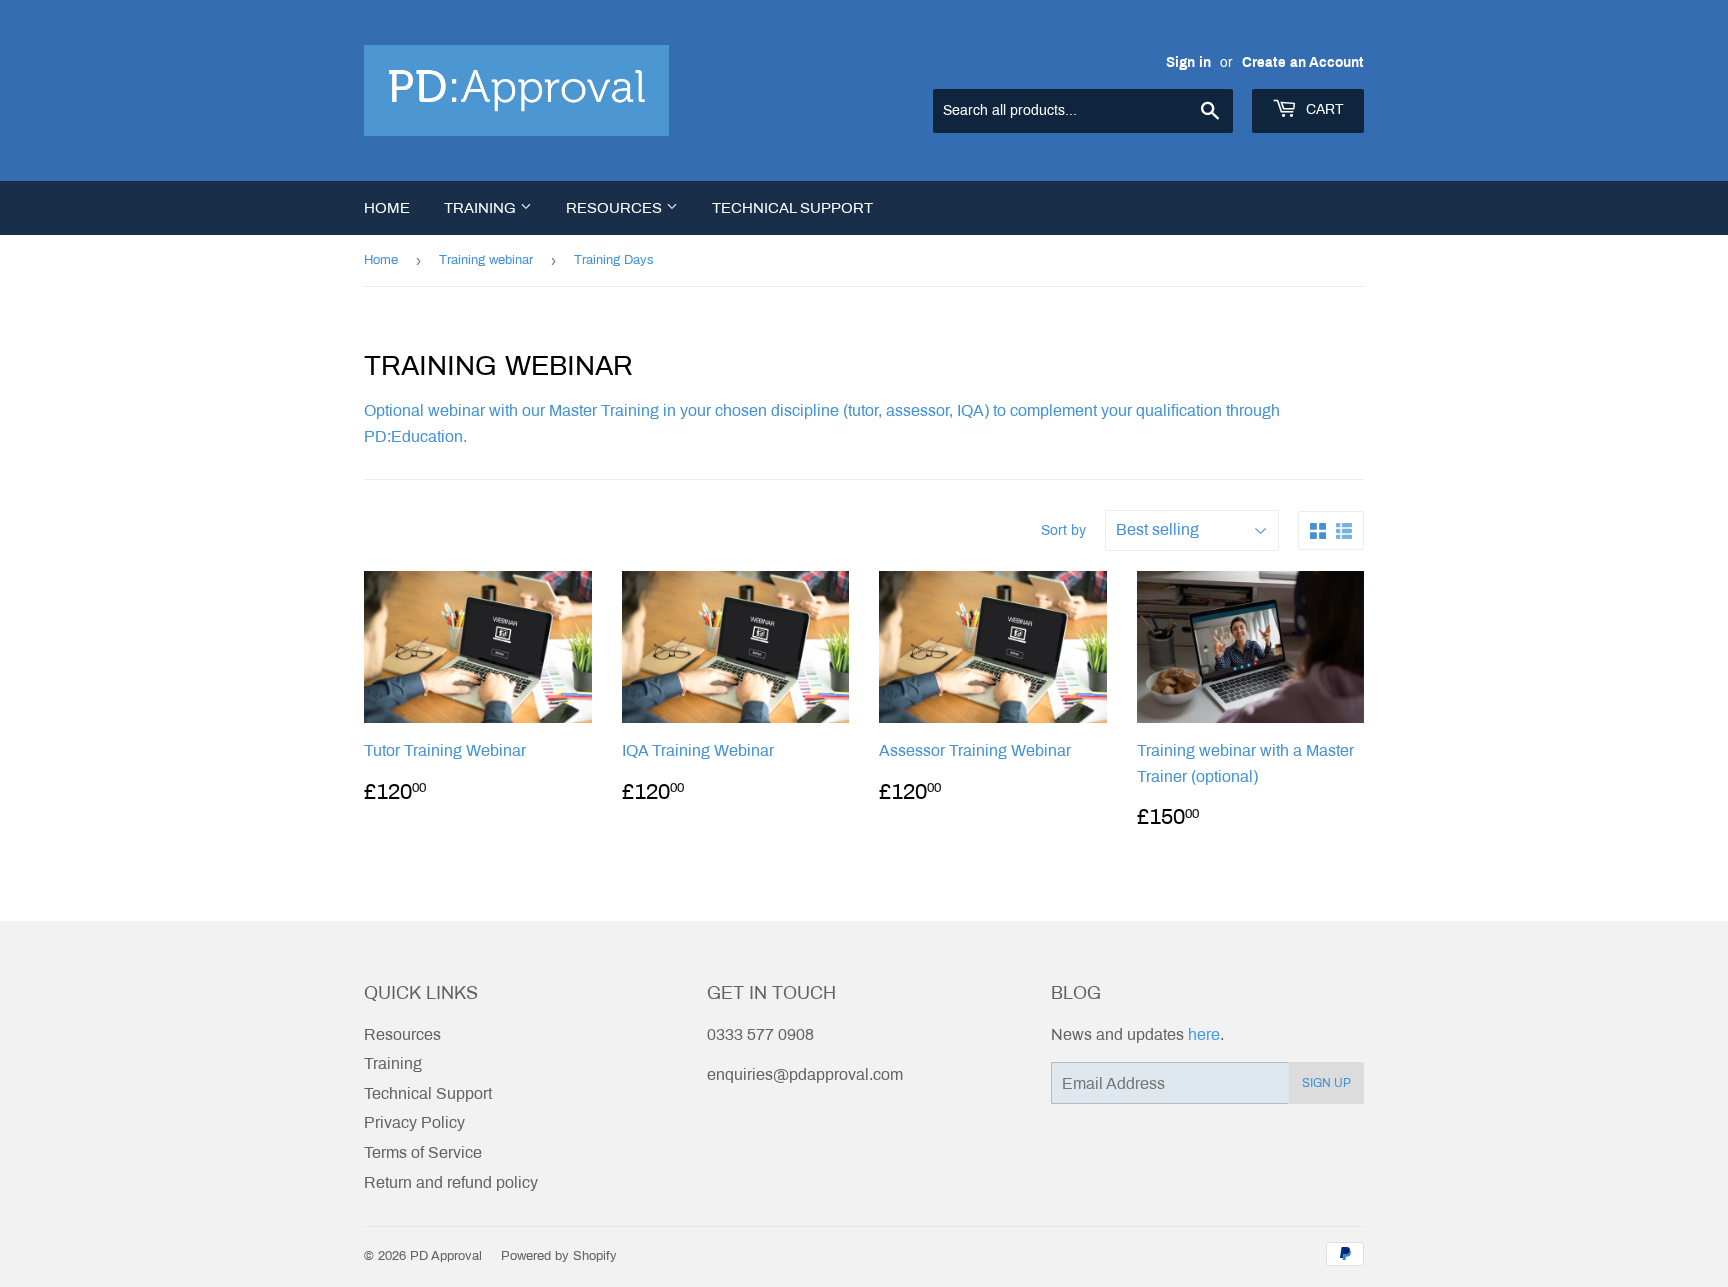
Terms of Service (423, 1152)
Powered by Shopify (559, 1256)
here (1204, 1034)
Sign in (1188, 62)
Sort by (1063, 530)
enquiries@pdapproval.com (805, 1074)
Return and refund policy (451, 1182)
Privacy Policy (414, 1122)
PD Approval (446, 1256)
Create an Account (1303, 62)
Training (482, 208)
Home (387, 208)
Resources (616, 208)
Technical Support (792, 208)
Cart (1323, 109)
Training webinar (486, 260)
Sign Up (1326, 1083)
